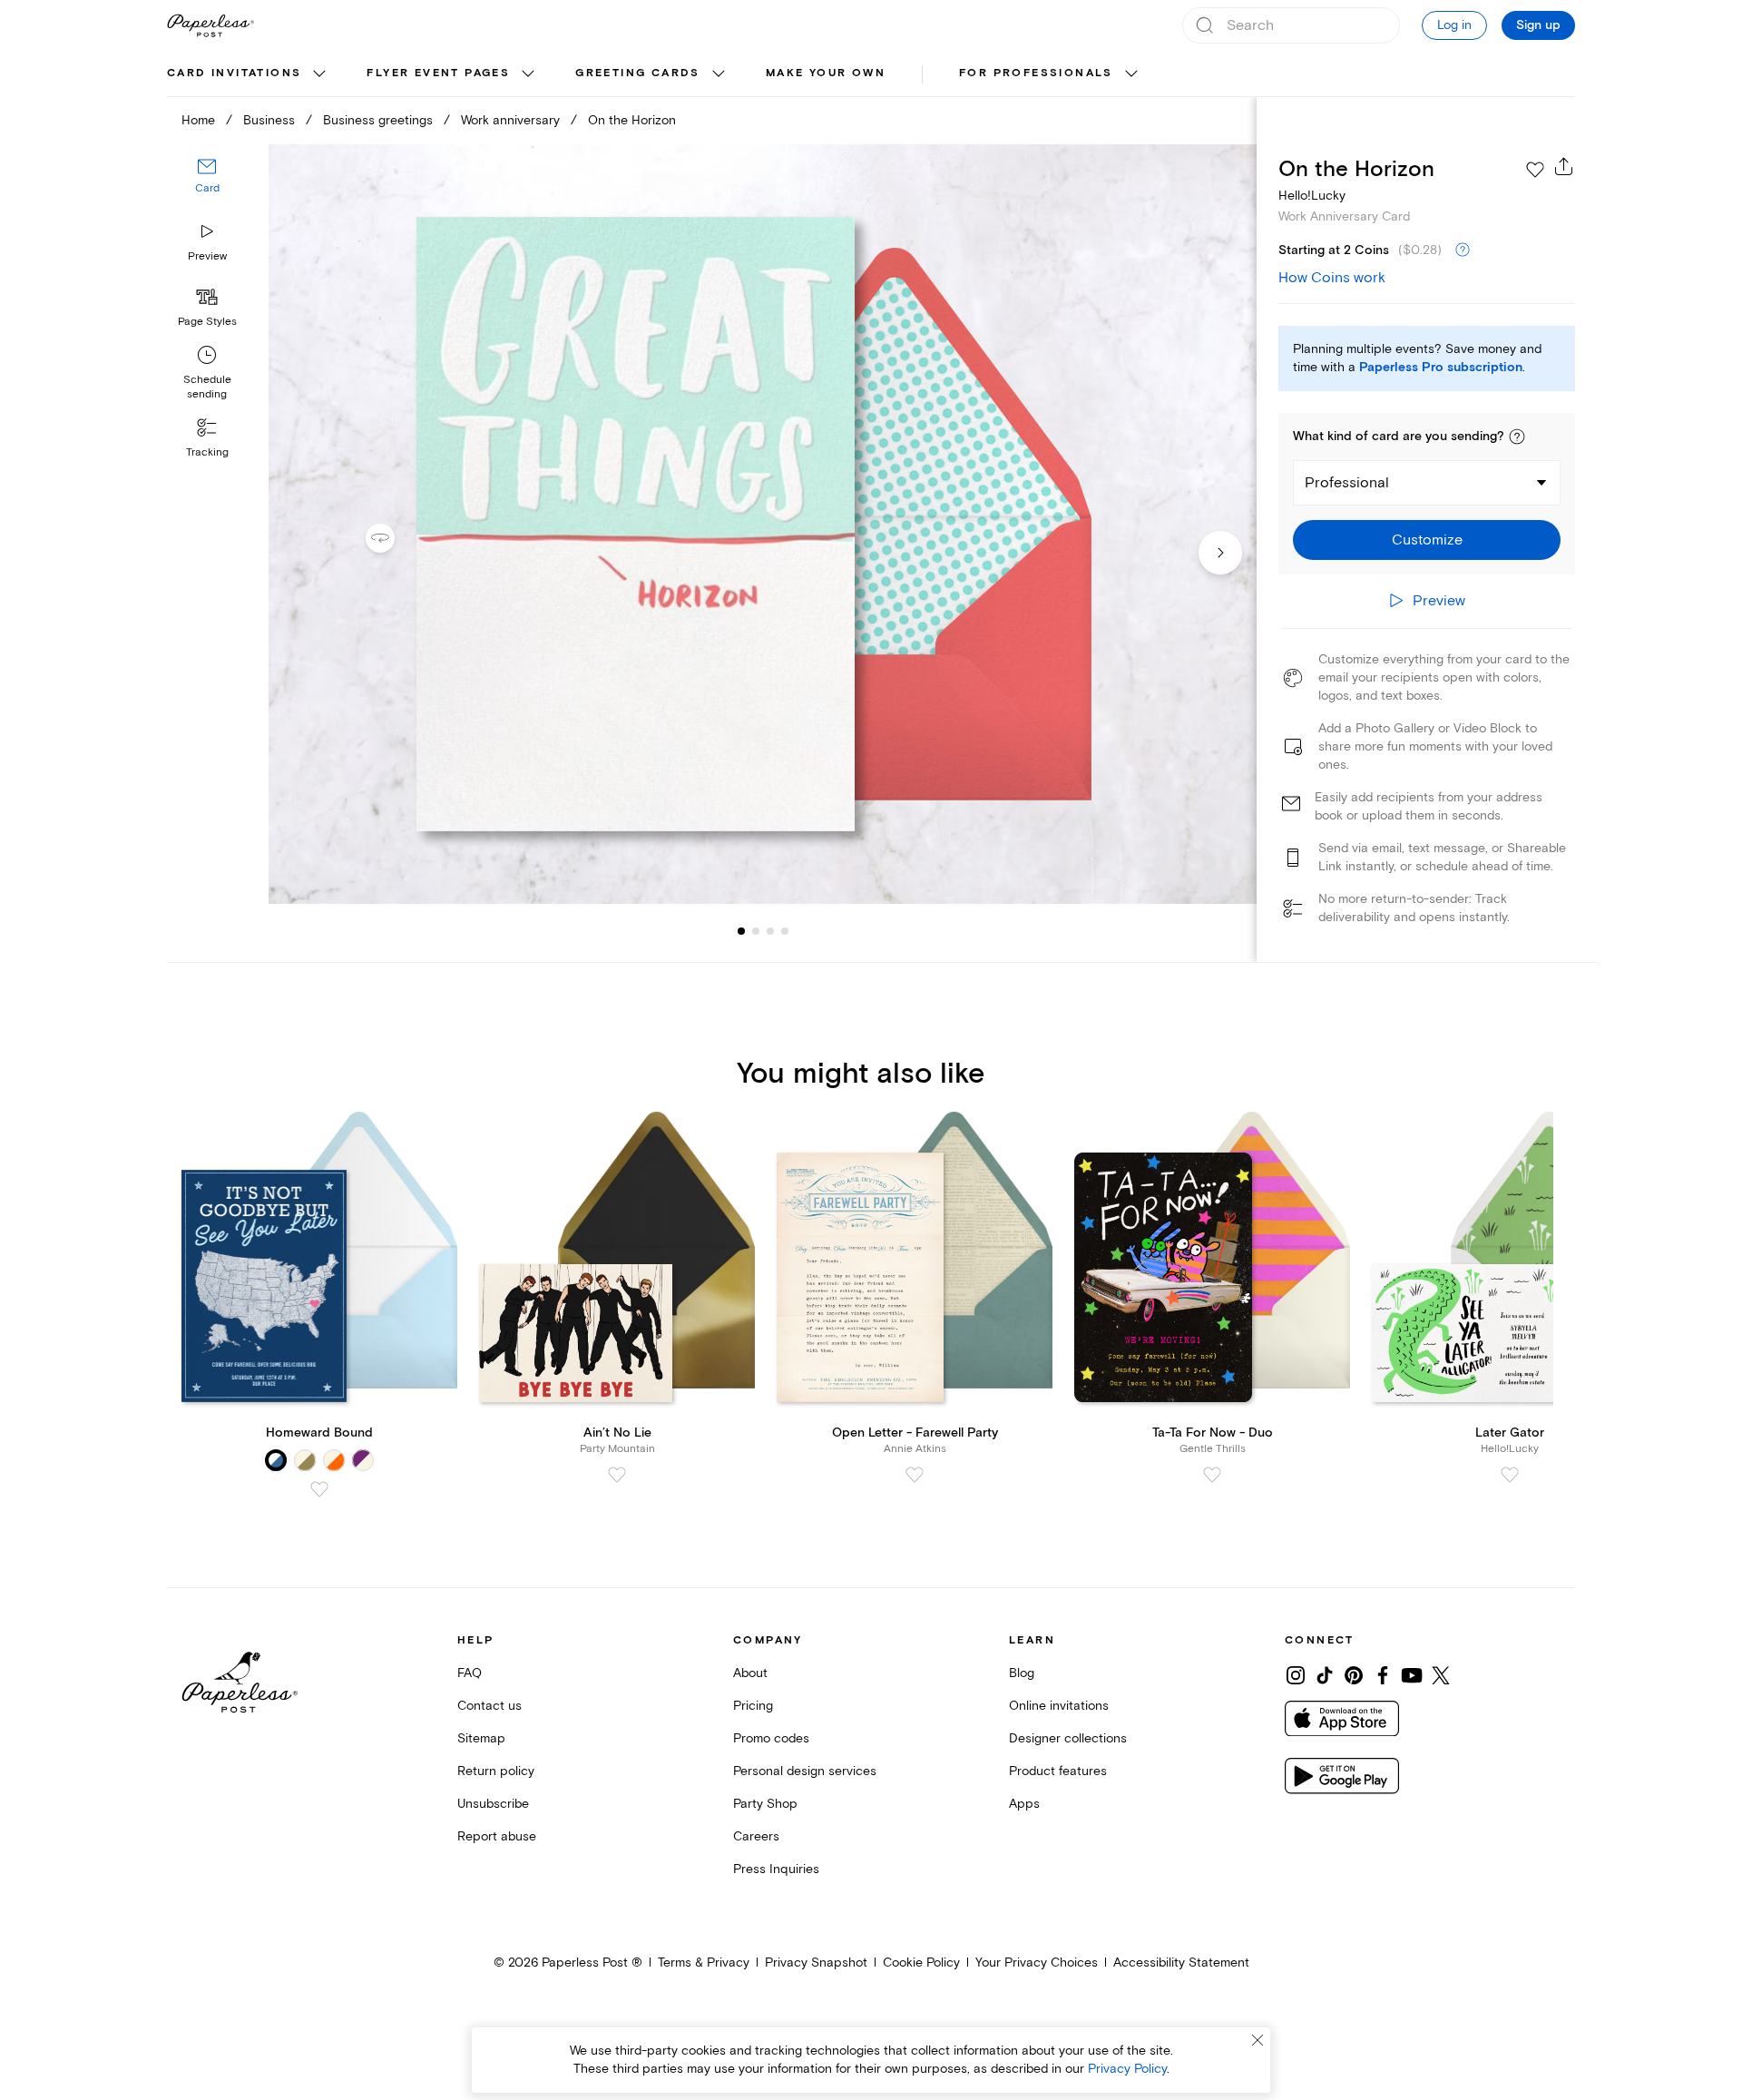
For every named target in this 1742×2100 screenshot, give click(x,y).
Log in (1454, 25)
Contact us (489, 1706)
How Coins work (1332, 278)
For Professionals (1036, 73)
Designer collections (1068, 1738)
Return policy (496, 1771)
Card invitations (234, 73)
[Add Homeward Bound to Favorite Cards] (319, 1489)
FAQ (470, 1673)
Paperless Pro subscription (1441, 368)
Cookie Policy (921, 1963)
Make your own (826, 73)
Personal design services (805, 1771)
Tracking (207, 452)
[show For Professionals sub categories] (1131, 74)
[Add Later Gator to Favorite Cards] (1510, 1475)
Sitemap (481, 1738)
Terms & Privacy (704, 1963)
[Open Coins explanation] (1463, 250)
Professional (1347, 483)
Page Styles (207, 322)
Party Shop (765, 1804)
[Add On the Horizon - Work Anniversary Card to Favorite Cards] (1535, 170)
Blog (1022, 1673)
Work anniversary (510, 120)
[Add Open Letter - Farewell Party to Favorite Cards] (915, 1475)
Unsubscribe (493, 1804)
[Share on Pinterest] (1354, 1675)
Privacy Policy (1127, 2069)
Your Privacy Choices (1037, 1963)
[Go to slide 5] (785, 931)
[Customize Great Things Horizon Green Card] (762, 524)
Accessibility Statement (1181, 1963)
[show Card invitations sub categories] (319, 74)
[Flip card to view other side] (395, 538)
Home (198, 120)
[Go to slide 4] (770, 931)
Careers (756, 1836)
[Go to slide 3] (756, 931)
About (750, 1673)
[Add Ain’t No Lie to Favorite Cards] (617, 1475)
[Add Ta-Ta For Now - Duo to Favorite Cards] (1212, 1475)
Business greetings (378, 120)
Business (269, 120)
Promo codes (771, 1738)
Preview (207, 256)
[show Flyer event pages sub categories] (528, 74)
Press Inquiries (776, 1869)
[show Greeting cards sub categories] (719, 74)
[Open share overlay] (1564, 166)
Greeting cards (638, 73)
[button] (1517, 437)
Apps (1024, 1804)
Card (207, 188)
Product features (1058, 1771)
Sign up (1538, 25)
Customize (1427, 540)
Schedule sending (207, 387)
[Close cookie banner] (1258, 2040)
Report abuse (497, 1836)
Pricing (753, 1706)
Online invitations (1059, 1706)
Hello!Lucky (1312, 196)
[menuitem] (249, 74)
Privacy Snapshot (816, 1963)
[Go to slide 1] (741, 931)
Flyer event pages (438, 73)
